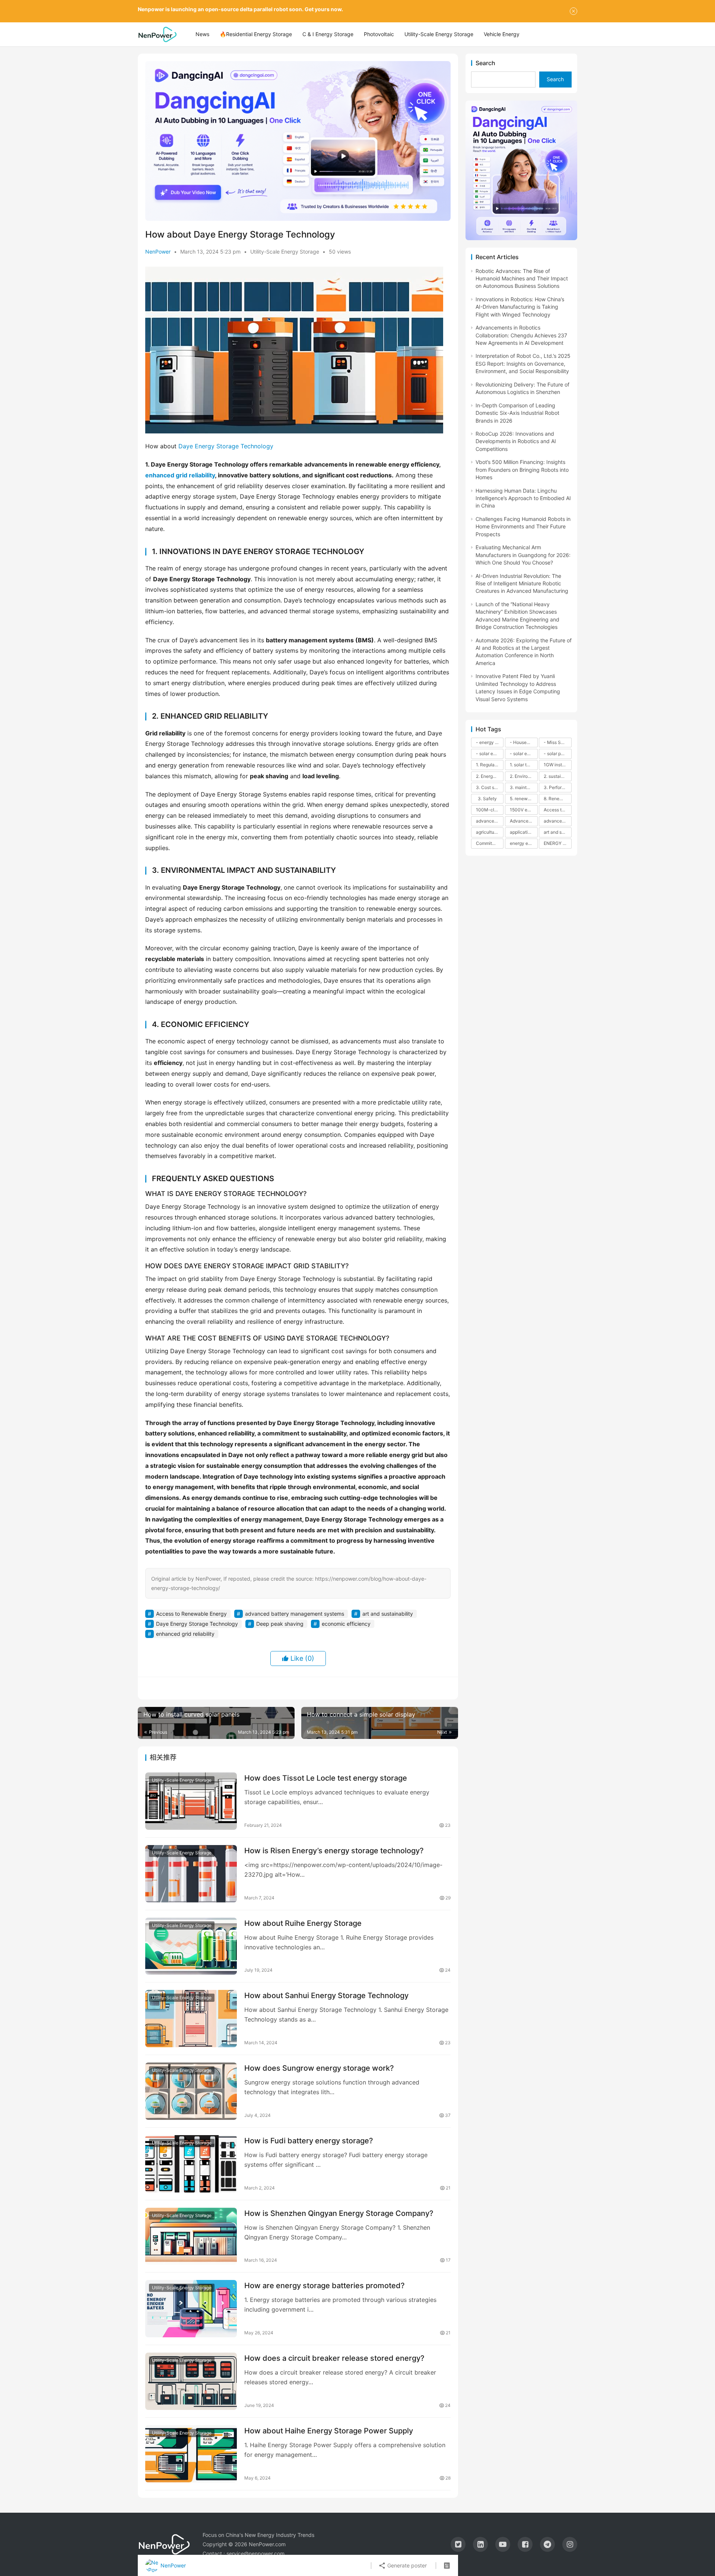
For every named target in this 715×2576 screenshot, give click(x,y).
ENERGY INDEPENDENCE (557, 843)
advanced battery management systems (295, 1614)
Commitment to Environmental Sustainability (490, 843)
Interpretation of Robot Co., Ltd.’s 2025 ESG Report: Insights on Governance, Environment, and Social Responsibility (523, 363)
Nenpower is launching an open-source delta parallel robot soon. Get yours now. (240, 9)
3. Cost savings (490, 787)
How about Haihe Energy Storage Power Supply (329, 2431)
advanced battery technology (490, 821)
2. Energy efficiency (490, 776)
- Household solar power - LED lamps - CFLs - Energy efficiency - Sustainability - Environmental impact (524, 742)
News (202, 34)
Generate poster (406, 2565)
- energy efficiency (490, 742)
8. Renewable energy (557, 799)
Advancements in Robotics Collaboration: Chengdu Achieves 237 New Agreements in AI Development (521, 335)
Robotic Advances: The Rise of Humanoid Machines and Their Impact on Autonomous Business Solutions (522, 279)
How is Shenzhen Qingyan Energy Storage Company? (339, 2213)
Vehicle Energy (502, 34)
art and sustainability (388, 1614)
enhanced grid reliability (180, 475)
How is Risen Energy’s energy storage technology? (334, 1851)
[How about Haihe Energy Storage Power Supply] (191, 2454)
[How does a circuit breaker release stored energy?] (191, 2381)
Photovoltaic (379, 34)
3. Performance (557, 787)
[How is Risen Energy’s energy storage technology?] (191, 1874)
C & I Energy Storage (328, 34)
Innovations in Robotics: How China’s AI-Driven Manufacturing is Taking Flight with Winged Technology (520, 307)
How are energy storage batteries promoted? (325, 2286)
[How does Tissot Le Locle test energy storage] (191, 1801)
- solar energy (490, 753)
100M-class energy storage (490, 810)
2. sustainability (557, 776)
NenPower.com (267, 2544)
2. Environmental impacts (524, 776)
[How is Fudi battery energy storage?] (191, 2164)
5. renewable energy (524, 799)
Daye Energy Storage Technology (226, 446)
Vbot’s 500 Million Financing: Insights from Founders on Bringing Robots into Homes (522, 470)
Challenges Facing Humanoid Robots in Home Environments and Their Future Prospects (523, 527)
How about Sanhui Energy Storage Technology (326, 1995)
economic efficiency (346, 1624)
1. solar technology (524, 765)
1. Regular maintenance (490, 765)
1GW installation (557, 765)
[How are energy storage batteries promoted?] (191, 2309)
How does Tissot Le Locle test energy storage (326, 1778)
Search (485, 63)
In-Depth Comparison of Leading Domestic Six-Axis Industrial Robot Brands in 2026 (517, 413)
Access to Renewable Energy (191, 1614)
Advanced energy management (524, 821)
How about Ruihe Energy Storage (303, 1923)
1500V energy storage (524, 810)
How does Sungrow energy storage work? (319, 2068)
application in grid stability (524, 832)
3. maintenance (524, 787)
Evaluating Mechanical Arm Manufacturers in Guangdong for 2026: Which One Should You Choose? (523, 555)
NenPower (158, 252)
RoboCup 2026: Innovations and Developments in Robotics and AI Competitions (516, 441)
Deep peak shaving (280, 1624)
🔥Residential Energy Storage (256, 34)
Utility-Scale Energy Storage (439, 34)
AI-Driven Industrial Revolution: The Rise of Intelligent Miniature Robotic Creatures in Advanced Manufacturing (522, 583)
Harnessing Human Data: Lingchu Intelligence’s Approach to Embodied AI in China (523, 498)
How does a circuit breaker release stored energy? (334, 2358)
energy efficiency (524, 843)
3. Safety (487, 799)
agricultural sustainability (490, 832)
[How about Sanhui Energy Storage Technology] (191, 2019)
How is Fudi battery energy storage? (309, 2141)
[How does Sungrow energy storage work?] (191, 2091)
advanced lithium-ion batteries (557, 821)
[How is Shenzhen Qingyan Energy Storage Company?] (191, 2236)
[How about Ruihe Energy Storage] (191, 1946)
